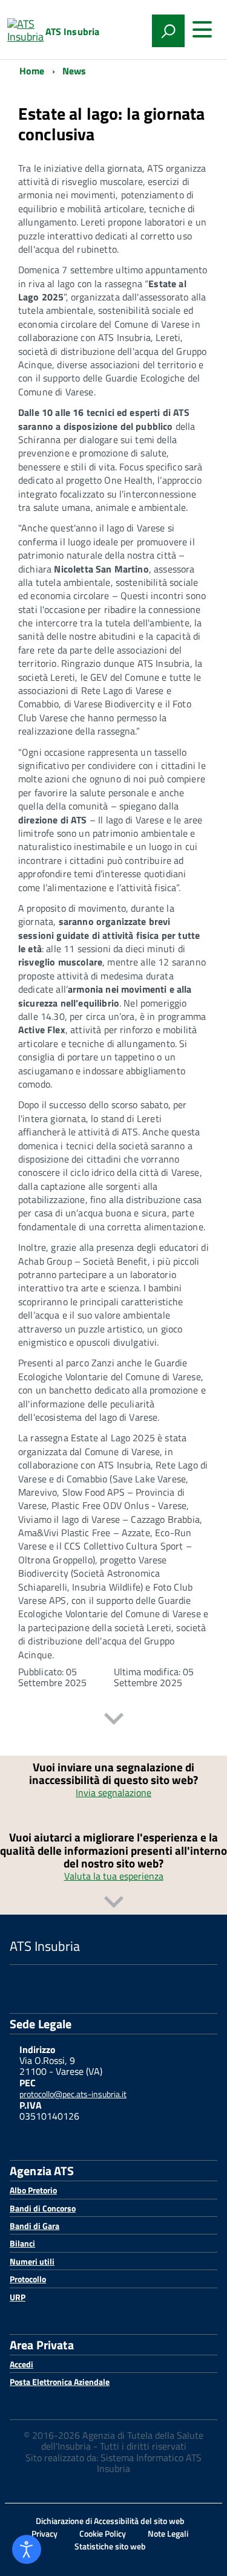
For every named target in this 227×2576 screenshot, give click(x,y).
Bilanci (22, 2243)
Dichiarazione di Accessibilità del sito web (110, 2521)
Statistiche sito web (110, 2546)
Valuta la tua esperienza (114, 1876)
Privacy (44, 2533)
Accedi (21, 2364)
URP (18, 2297)
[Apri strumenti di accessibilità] (27, 2549)
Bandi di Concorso (43, 2208)
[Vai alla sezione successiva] (113, 1720)
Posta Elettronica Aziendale (60, 2382)
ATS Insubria (73, 31)
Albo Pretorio (33, 2190)
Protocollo (28, 2279)
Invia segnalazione (113, 1792)
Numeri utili (32, 2261)
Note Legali (168, 2533)
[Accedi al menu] (202, 30)
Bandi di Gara (35, 2226)
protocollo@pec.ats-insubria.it (73, 2094)
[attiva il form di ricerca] (168, 31)
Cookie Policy (103, 2533)
